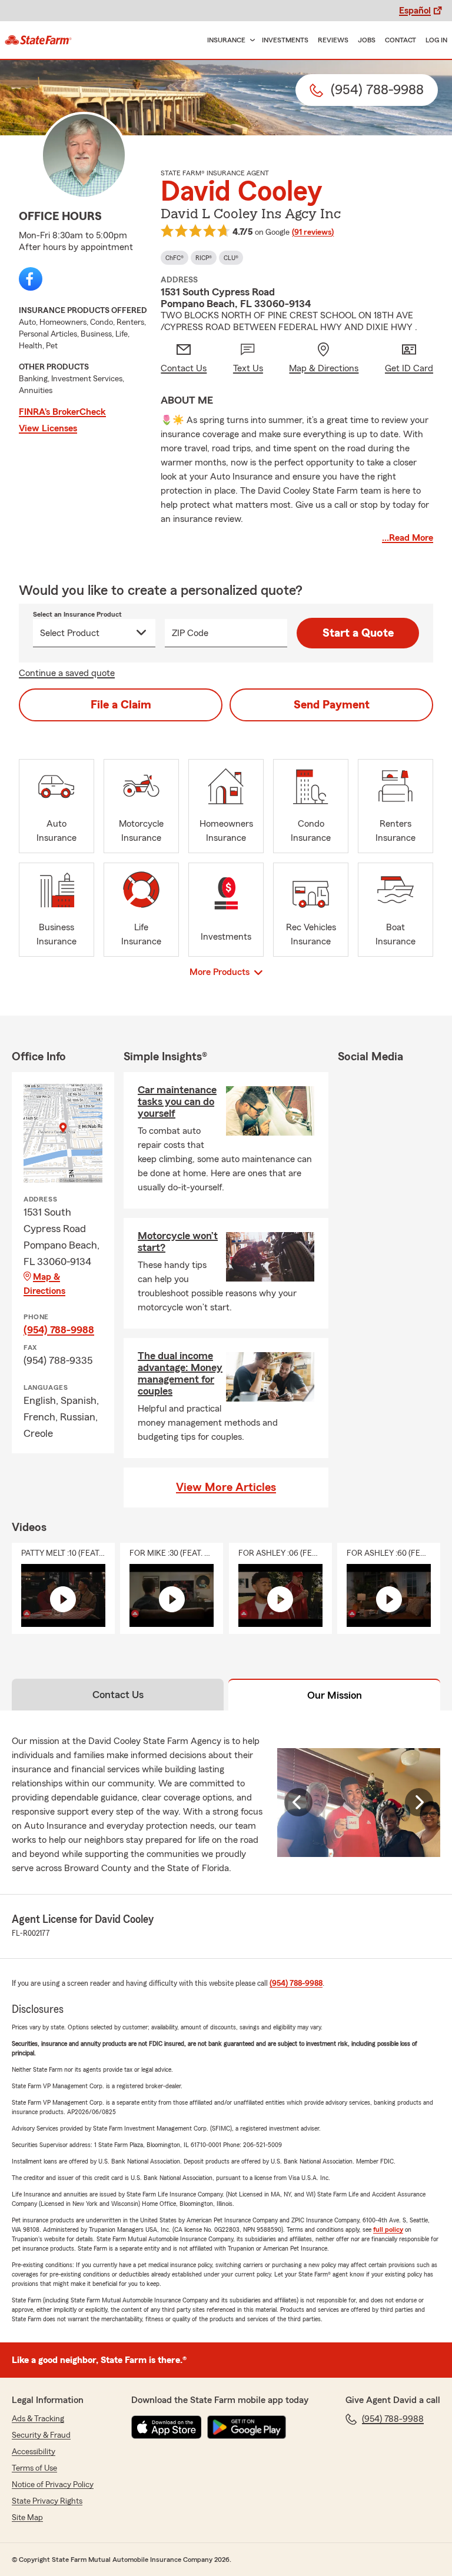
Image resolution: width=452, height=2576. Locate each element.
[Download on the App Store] (167, 2427)
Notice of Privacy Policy (53, 2485)
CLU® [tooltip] (231, 258)
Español (415, 11)
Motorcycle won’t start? (178, 1242)
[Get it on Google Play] (247, 2427)
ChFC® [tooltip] (175, 258)
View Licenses (48, 428)
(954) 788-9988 (59, 1330)
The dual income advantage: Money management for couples (180, 1373)
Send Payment (332, 705)
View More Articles (226, 1487)
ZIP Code (190, 633)
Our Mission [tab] (335, 1695)
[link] (38, 40)
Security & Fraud (41, 2435)
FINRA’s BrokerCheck (62, 412)
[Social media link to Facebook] (31, 279)
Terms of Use (34, 2468)
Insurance (226, 40)
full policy (388, 2229)
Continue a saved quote (67, 673)
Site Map (27, 2518)
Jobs (367, 40)
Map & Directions (44, 1284)
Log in (436, 40)
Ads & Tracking (38, 2419)
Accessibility (34, 2452)
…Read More (408, 538)
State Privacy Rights (47, 2501)
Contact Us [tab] (118, 1695)
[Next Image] (419, 1802)
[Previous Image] (298, 1802)
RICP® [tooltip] (204, 258)
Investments (285, 40)
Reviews (333, 40)
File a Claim (121, 705)
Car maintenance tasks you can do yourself (177, 1101)
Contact (401, 40)
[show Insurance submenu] (250, 40)
